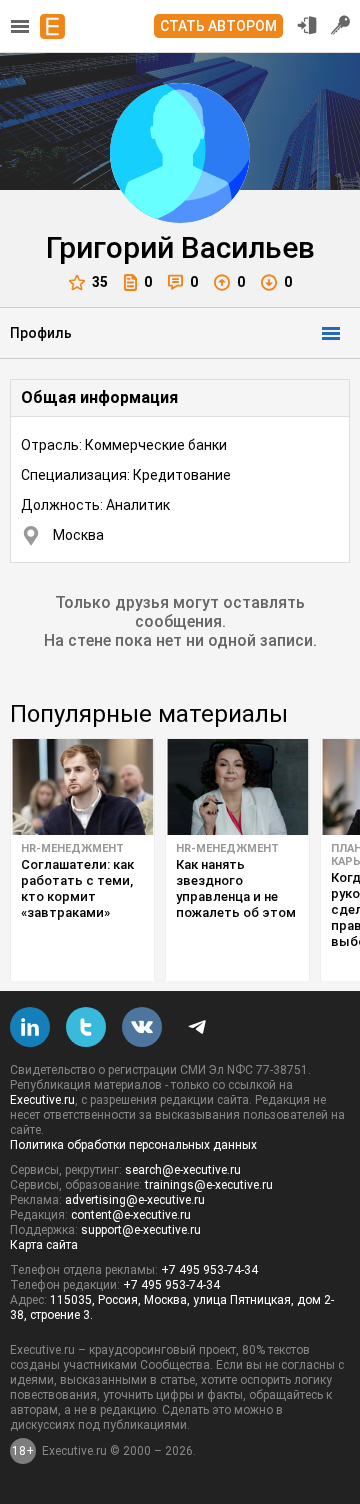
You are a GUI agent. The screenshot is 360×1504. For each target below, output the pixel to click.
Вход (307, 25)
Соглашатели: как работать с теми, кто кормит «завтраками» (77, 888)
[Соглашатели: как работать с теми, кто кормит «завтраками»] (82, 787)
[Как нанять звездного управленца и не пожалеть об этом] (237, 787)
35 (100, 282)
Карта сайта (44, 1245)
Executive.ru (42, 1100)
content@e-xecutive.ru (131, 1215)
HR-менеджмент (72, 848)
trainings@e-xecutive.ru (209, 1185)
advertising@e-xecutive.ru (135, 1200)
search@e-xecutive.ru (183, 1170)
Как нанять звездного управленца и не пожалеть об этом (236, 888)
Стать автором (218, 26)
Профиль (41, 333)
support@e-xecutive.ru (141, 1230)
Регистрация (341, 25)
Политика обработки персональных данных (133, 1145)
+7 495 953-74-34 (209, 1270)
